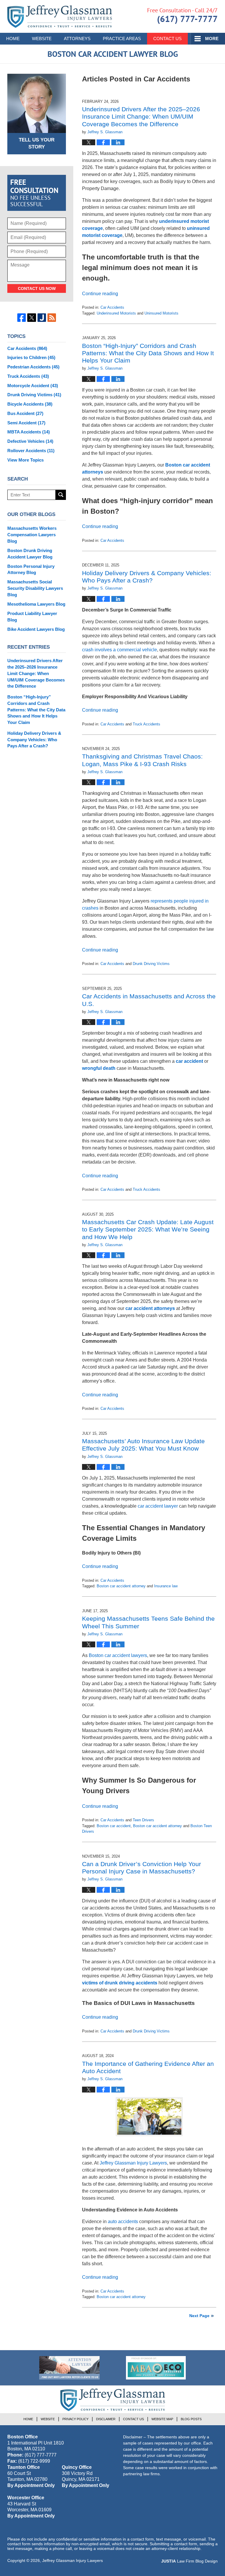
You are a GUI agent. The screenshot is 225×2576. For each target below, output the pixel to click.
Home (13, 39)
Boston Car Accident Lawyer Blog (60, 17)
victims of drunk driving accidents (120, 1983)
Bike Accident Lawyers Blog (36, 629)
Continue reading (100, 294)
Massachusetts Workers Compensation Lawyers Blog (32, 535)
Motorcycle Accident (33, 386)
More (212, 39)
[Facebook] (22, 318)
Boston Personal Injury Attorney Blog (31, 569)
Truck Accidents (146, 724)
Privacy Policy (75, 2419)
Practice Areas (122, 39)
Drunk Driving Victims (151, 964)
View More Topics (25, 460)
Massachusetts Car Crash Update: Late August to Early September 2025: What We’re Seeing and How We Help (148, 1229)
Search (61, 495)
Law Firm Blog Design (189, 2561)
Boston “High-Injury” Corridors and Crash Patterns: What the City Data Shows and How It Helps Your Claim (148, 353)
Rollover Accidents (31, 451)
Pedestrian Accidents (33, 367)
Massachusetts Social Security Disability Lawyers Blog (35, 588)
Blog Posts (191, 2419)
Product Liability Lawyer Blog (32, 617)
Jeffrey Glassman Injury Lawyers (73, 2560)
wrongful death (99, 1068)
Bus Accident (25, 413)
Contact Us (167, 39)
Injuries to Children (31, 357)
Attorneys (77, 39)
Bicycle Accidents (30, 404)
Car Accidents (112, 307)
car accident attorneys (150, 1308)
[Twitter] (31, 318)
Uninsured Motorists (161, 313)
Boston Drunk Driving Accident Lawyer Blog (30, 554)
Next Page (199, 2316)
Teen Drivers (143, 1820)
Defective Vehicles (30, 441)
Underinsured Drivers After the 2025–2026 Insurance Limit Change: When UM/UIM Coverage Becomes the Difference (141, 116)
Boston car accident (114, 1826)
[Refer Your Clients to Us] (69, 2368)
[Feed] (52, 318)
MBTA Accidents (29, 432)
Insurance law (166, 1586)
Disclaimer (106, 2419)
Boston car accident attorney (121, 1586)
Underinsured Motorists (116, 313)
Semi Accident (26, 423)
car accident (189, 1061)
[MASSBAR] (156, 2368)
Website (42, 39)
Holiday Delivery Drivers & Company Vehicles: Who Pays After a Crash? (34, 740)
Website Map (162, 2419)
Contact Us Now (37, 288)
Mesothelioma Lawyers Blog (36, 604)
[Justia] (42, 318)
